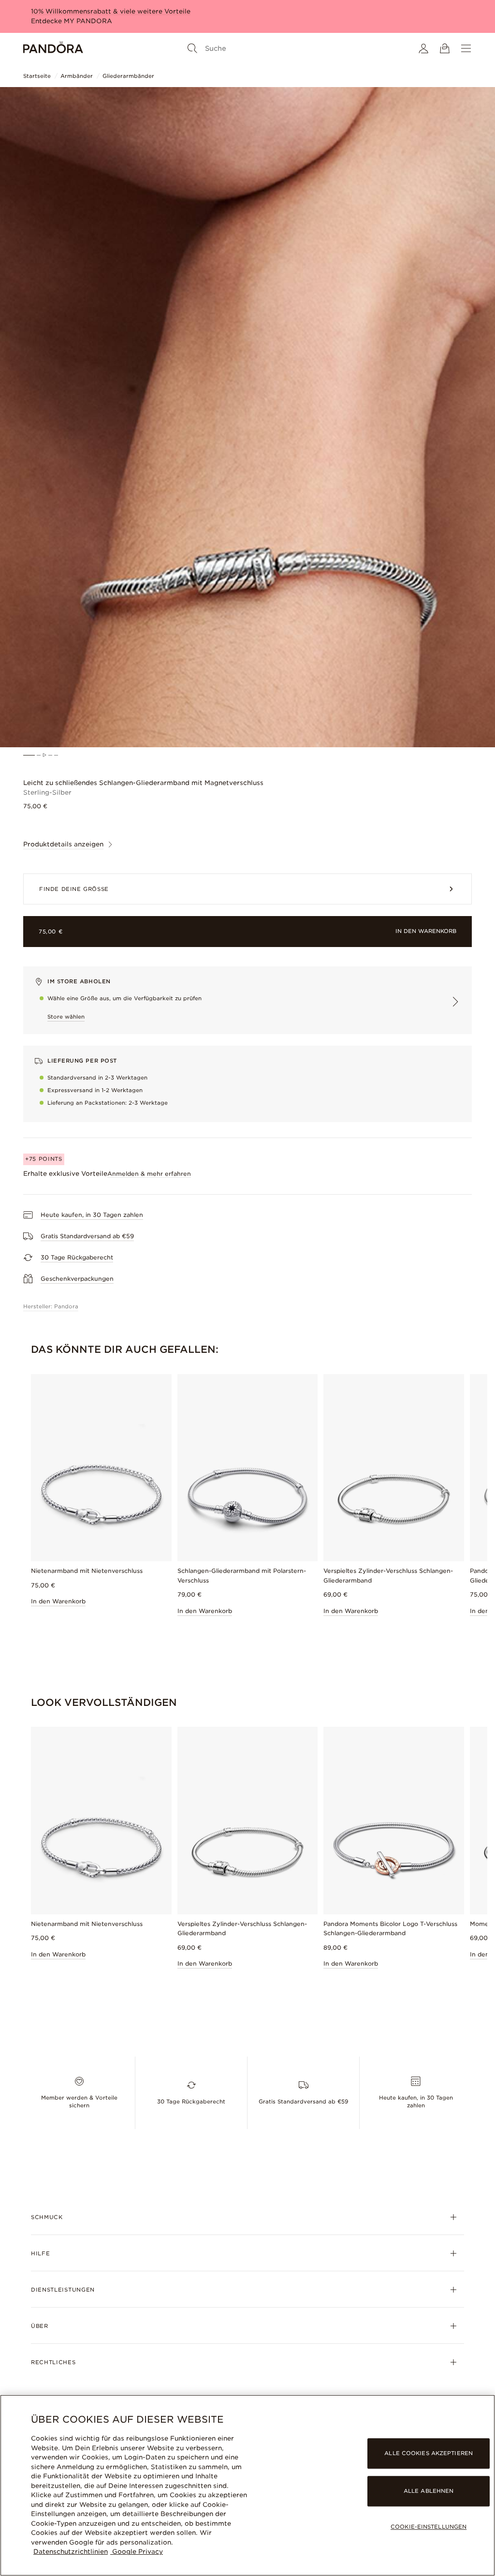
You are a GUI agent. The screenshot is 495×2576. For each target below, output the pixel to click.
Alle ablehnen (429, 2491)
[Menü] (466, 48)
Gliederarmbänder (128, 76)
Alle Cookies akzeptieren (429, 2453)
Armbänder (77, 76)
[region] (247, 2485)
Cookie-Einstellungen (429, 2527)
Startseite (37, 76)
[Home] (53, 48)
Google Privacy (137, 2552)
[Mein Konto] (423, 48)
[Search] (192, 48)
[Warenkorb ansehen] (445, 48)
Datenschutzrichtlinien (71, 2552)
